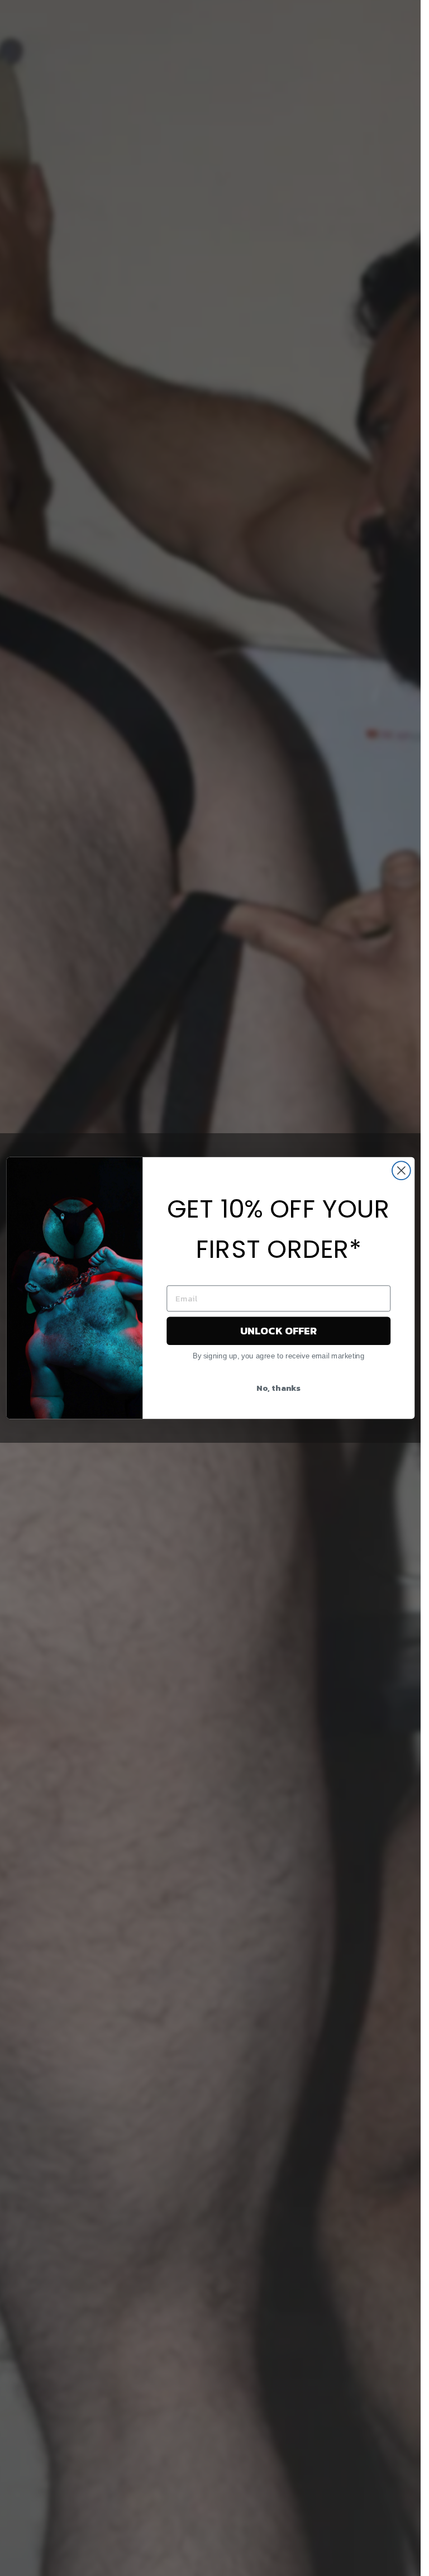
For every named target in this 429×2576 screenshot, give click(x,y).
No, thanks (278, 1387)
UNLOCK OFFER (278, 1330)
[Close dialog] (401, 1170)
